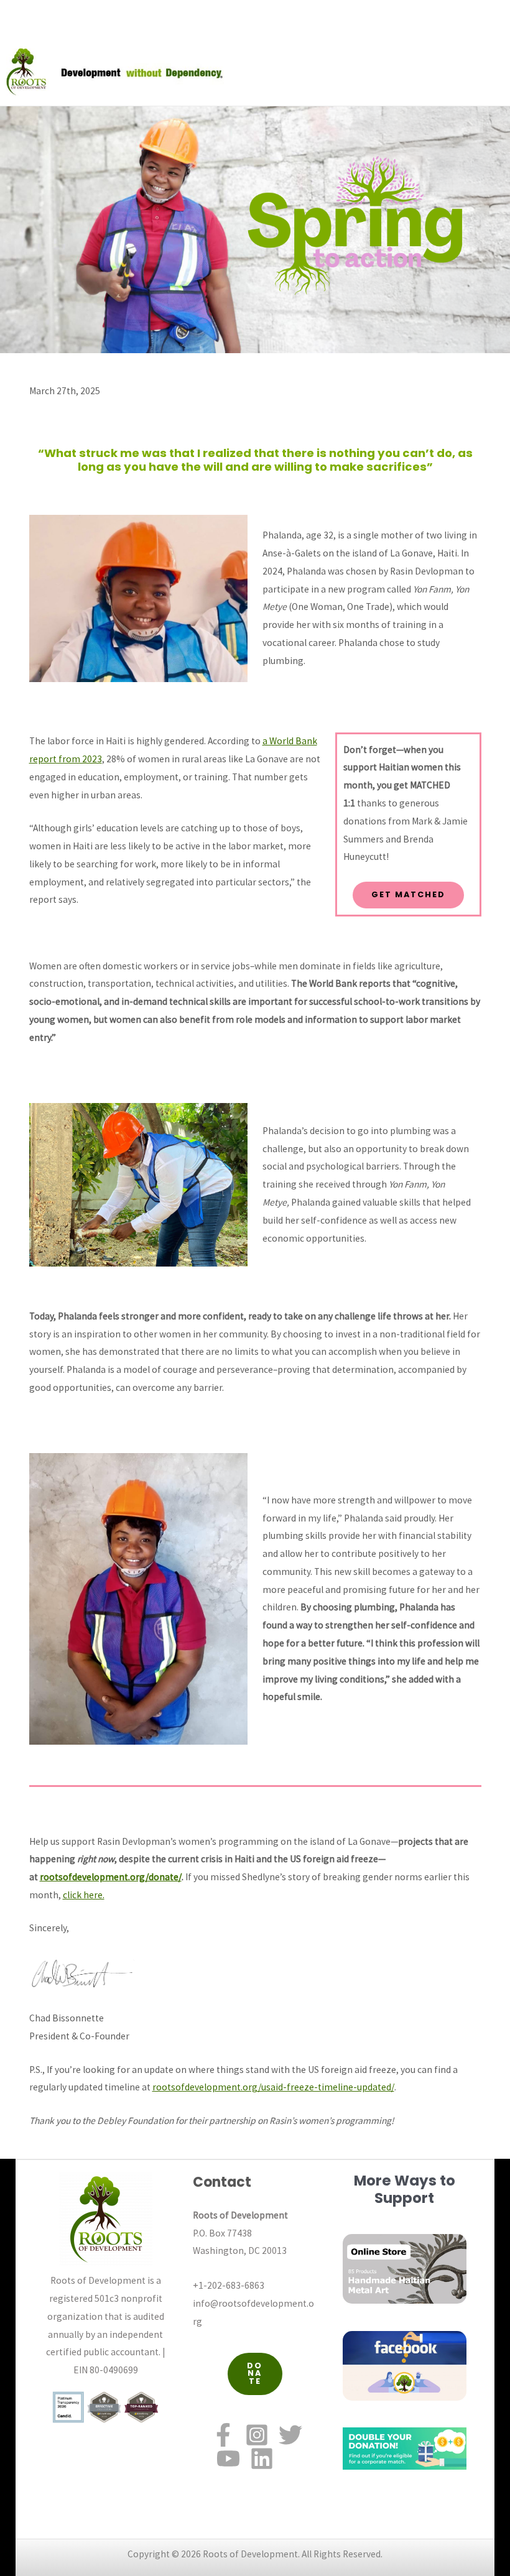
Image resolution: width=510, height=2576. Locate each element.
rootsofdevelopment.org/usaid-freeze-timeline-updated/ (273, 2087)
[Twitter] (290, 2435)
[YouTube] (228, 2458)
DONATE (255, 2374)
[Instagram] (257, 2435)
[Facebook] (223, 2435)
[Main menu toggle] (497, 72)
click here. (84, 1895)
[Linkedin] (262, 2458)
